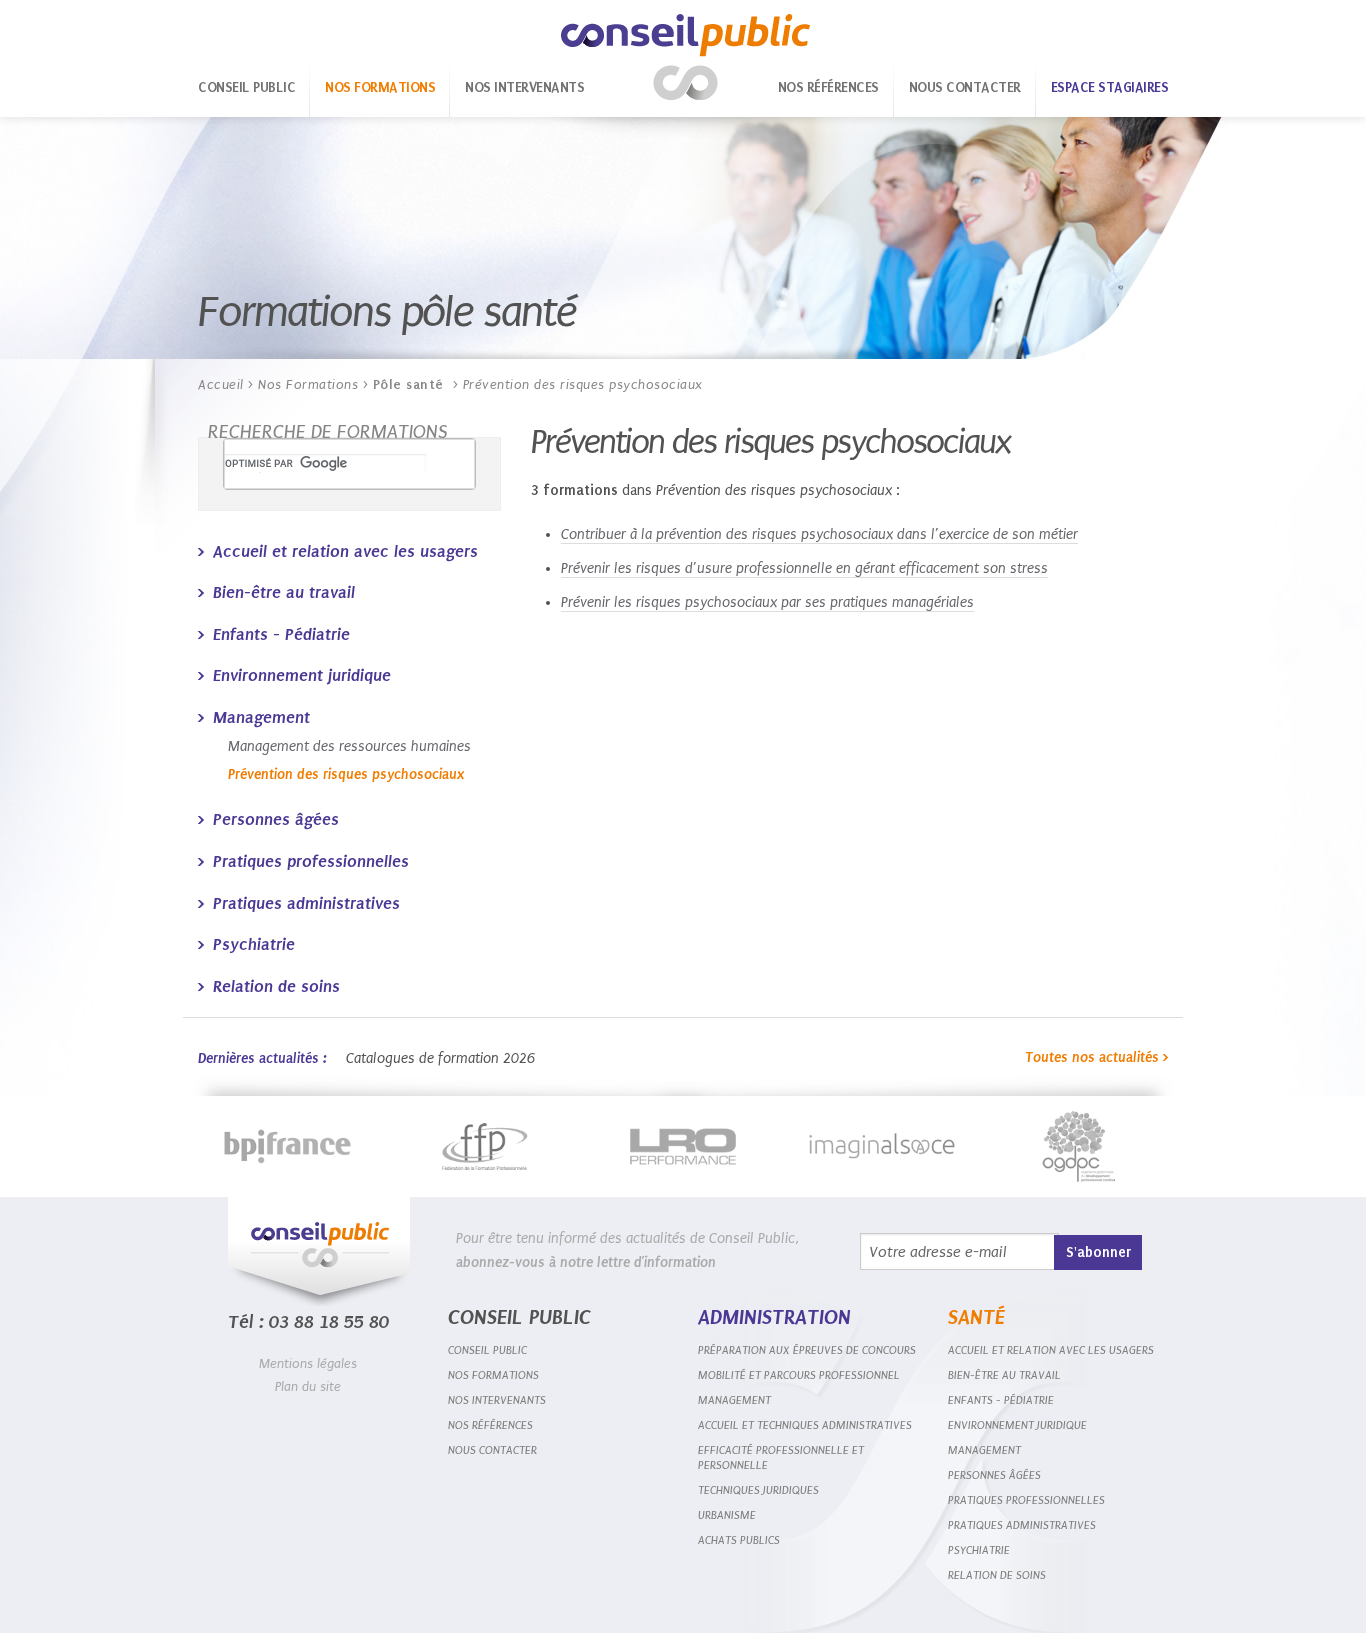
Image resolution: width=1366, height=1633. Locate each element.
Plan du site (308, 1386)
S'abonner (1098, 1252)
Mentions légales (308, 1363)
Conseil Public (685, 57)
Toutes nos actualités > (1096, 1057)
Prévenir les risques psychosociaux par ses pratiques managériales (767, 602)
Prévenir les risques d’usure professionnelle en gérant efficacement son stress (804, 568)
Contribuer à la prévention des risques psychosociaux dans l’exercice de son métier (819, 534)
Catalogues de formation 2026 (440, 1058)
